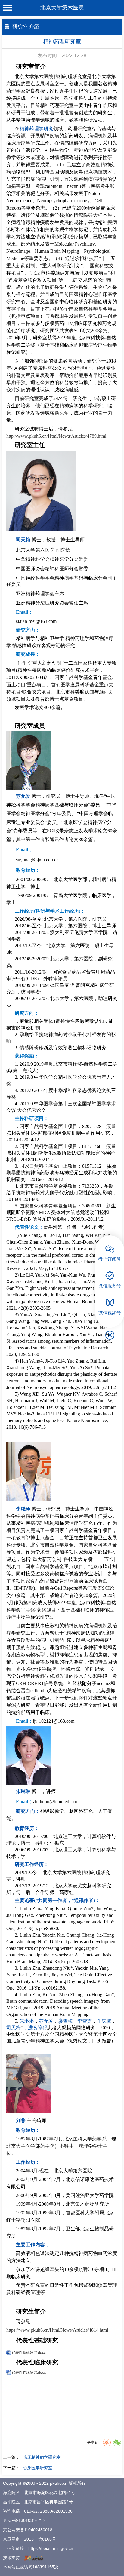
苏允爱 (23, 796)
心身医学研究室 (38, 2468)
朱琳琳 (23, 1791)
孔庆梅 (104, 2021)
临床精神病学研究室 (42, 2457)
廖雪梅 (65, 2021)
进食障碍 (38, 2028)
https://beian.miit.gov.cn (51, 2548)
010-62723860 (38, 2511)
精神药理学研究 (36, 128)
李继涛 (23, 1509)
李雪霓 (85, 2021)
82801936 (63, 2511)
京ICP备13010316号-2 (24, 2520)
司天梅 (23, 540)
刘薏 (21, 2120)
